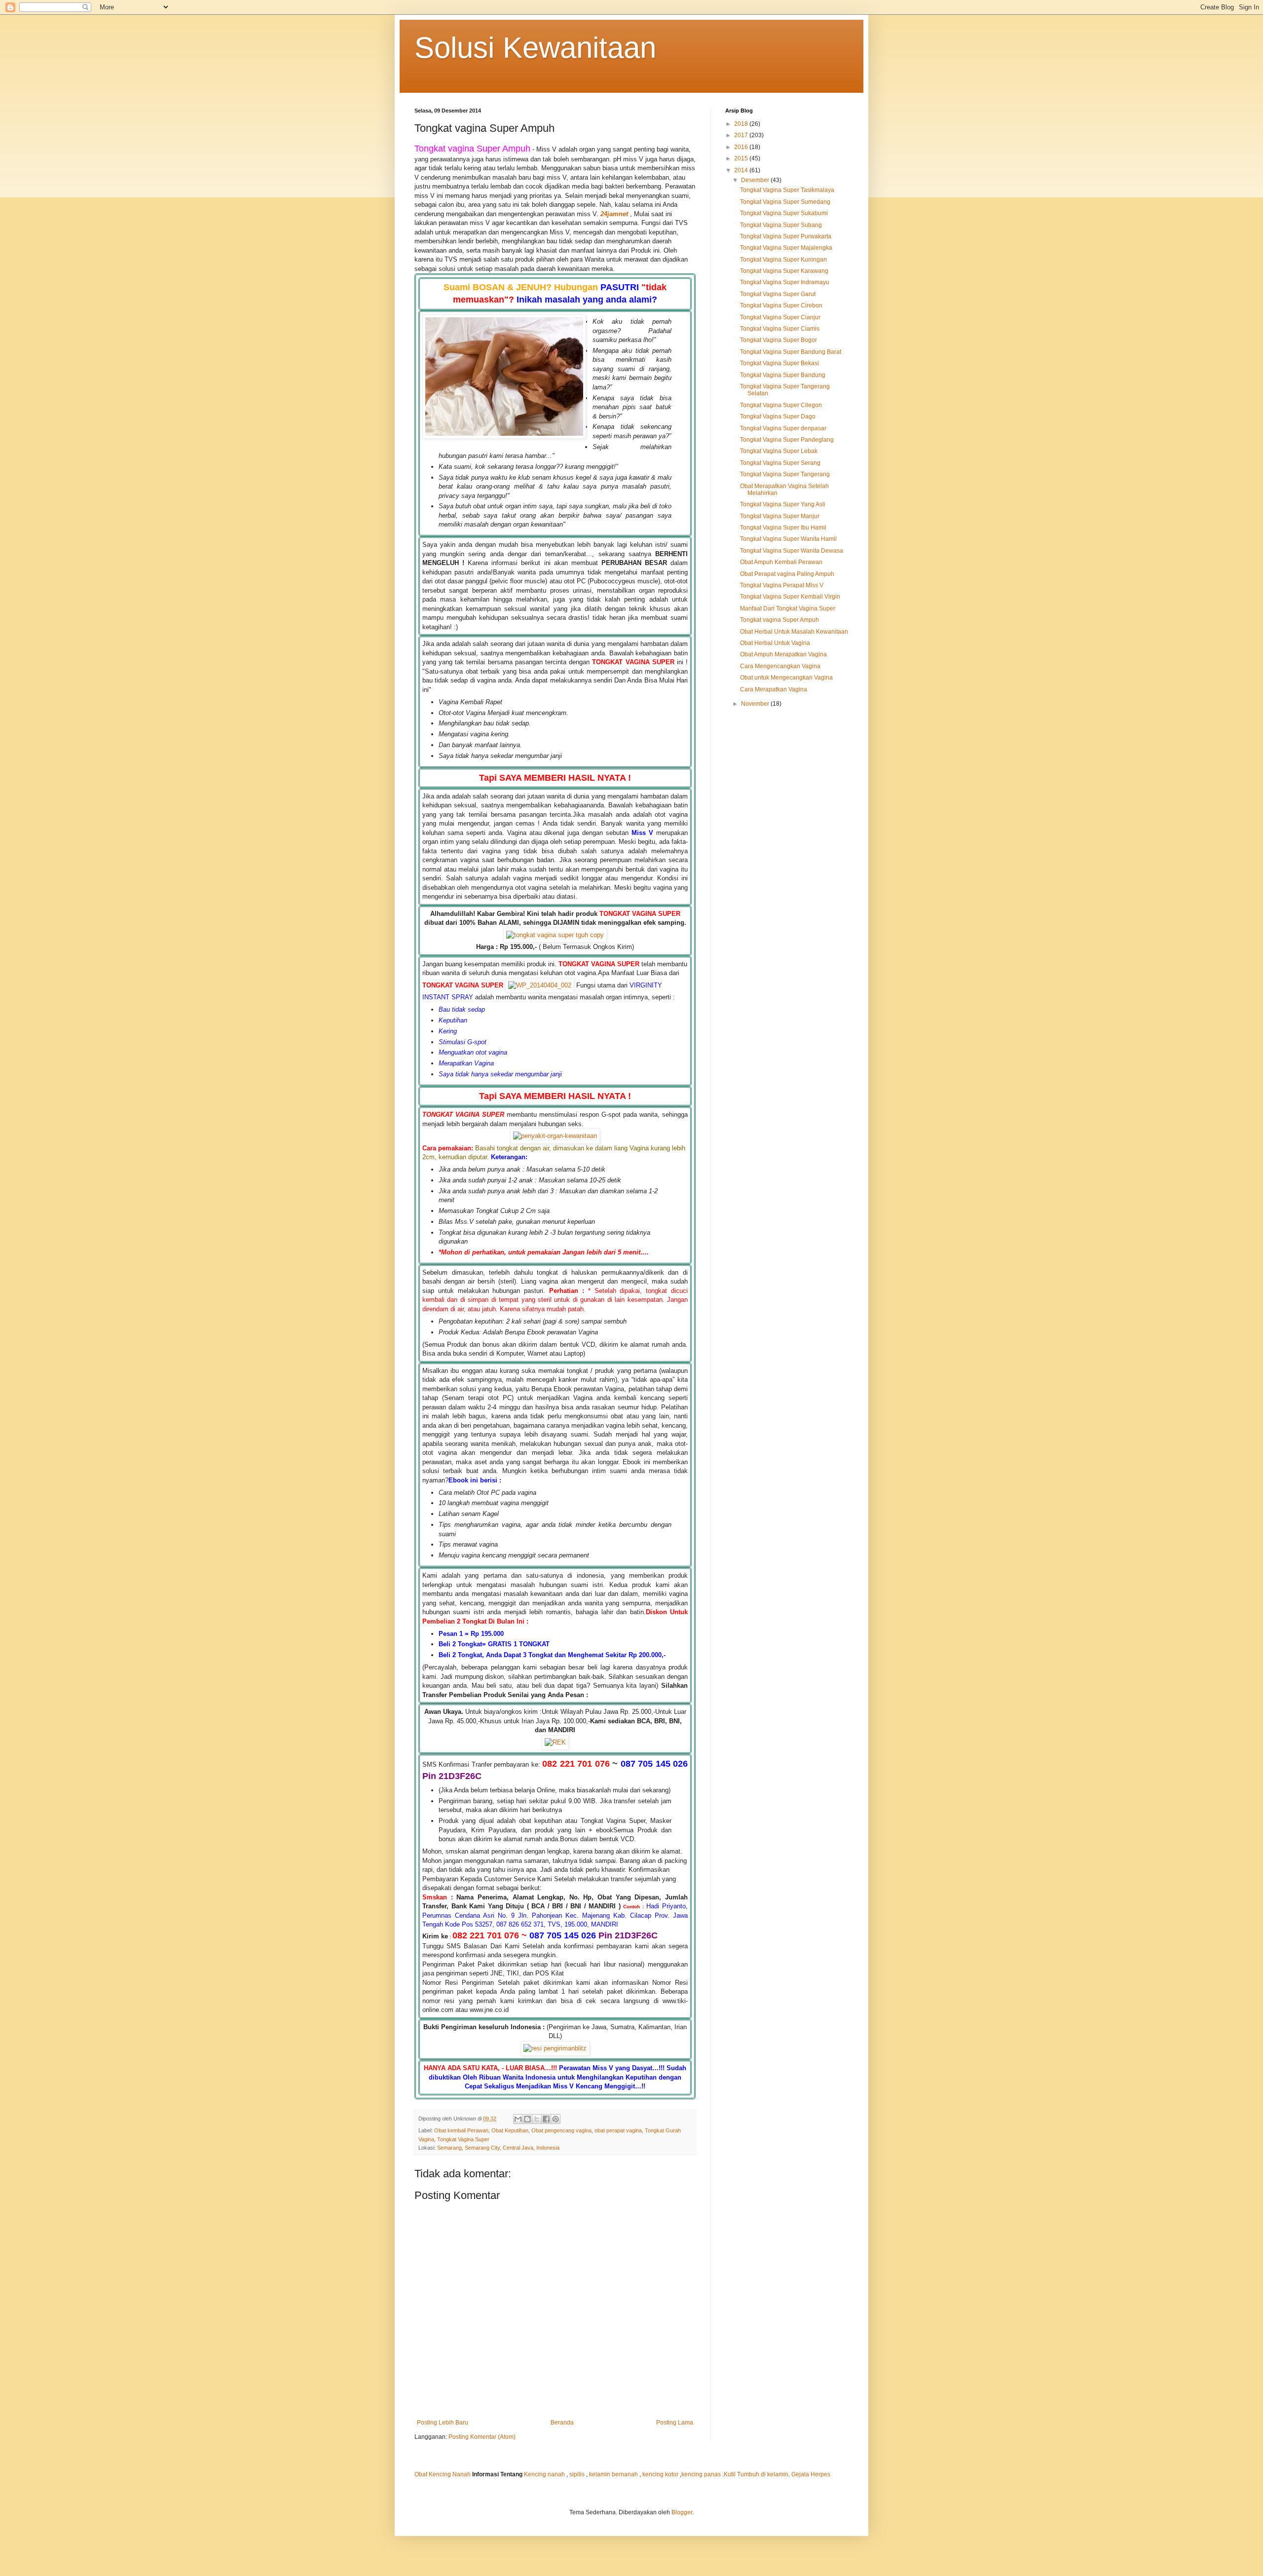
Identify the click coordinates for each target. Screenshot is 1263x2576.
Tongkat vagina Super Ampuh (780, 620)
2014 (742, 170)
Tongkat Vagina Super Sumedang (785, 202)
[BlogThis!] (527, 2119)
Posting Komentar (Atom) (482, 2437)
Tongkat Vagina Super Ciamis (780, 329)
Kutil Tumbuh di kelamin (756, 2474)
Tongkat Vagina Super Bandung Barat (791, 352)
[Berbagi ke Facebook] (546, 2119)
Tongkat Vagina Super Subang (781, 225)
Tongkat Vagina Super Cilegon (781, 405)
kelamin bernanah (613, 2474)
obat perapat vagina (618, 2130)
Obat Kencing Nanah (443, 2474)
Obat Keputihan (510, 2130)
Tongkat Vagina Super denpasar (783, 428)
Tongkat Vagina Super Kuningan (783, 260)
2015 (742, 158)
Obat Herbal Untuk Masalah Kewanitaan (794, 632)
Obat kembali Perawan (461, 2130)
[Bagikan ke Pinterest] (556, 2119)
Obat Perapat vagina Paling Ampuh (787, 574)
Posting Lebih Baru (443, 2423)
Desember (756, 180)
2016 (742, 147)
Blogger (682, 2512)
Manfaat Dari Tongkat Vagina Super (788, 608)
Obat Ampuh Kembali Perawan (781, 562)
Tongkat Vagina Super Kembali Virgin (790, 597)
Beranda (562, 2423)
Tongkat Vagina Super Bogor (779, 340)
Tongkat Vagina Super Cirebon (781, 305)
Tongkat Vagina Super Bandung (783, 375)
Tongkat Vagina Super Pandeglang (787, 440)
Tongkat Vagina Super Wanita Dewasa (792, 551)
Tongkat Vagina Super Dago (778, 417)
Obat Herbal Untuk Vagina (775, 643)
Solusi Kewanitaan (535, 48)
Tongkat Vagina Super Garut (778, 294)
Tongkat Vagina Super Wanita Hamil (788, 539)
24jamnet (614, 214)
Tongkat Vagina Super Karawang (784, 271)
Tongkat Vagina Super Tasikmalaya (787, 190)
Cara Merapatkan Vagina (774, 689)
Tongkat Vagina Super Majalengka (786, 248)
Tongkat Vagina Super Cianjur (780, 317)
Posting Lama (675, 2423)
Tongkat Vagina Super (463, 2139)
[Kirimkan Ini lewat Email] (518, 2119)
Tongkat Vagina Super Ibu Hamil (783, 528)
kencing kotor (661, 2474)
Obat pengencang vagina (561, 2130)
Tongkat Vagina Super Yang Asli (783, 504)
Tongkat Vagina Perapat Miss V (782, 585)
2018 (742, 124)
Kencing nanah (544, 2474)
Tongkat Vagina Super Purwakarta (786, 236)
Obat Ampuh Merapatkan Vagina (783, 654)
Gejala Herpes (811, 2474)
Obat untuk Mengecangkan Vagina (786, 678)
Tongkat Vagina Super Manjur (780, 516)
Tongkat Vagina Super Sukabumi (784, 213)
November (756, 704)
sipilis (577, 2474)
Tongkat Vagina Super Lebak (779, 451)
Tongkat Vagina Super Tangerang (785, 474)
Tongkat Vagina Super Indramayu (785, 282)
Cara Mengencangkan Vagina (780, 666)
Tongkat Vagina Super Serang (780, 463)
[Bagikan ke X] (537, 2119)
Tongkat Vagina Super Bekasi (780, 363)
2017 (742, 135)
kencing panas (701, 2474)
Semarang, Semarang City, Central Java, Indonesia (498, 2148)
